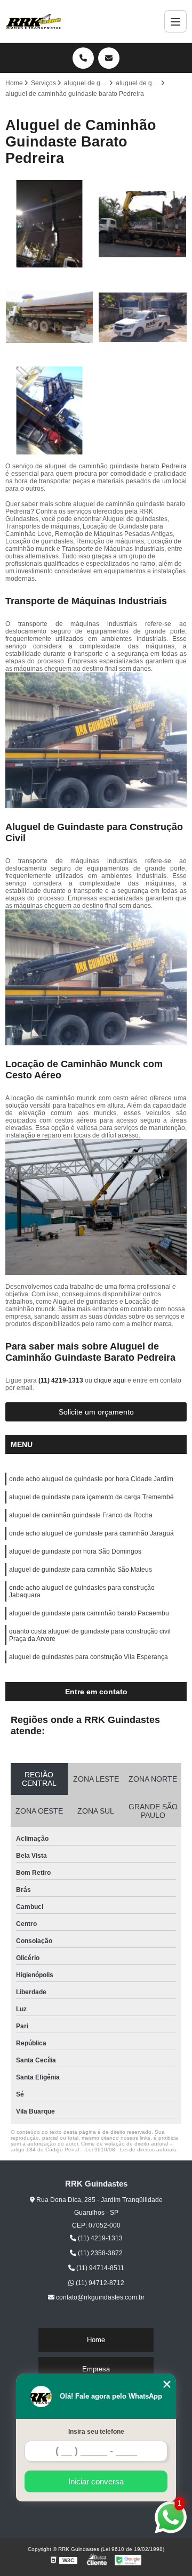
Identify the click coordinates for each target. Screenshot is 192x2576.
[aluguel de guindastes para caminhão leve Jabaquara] (49, 411)
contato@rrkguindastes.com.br (99, 2297)
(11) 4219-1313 (62, 1380)
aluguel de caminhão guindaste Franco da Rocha (81, 1515)
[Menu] (175, 21)
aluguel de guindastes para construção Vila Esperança (89, 1657)
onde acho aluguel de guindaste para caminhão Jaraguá (91, 1533)
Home (96, 2340)
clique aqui (110, 1380)
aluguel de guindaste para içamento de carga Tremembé (91, 1497)
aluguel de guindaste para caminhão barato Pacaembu (89, 1613)
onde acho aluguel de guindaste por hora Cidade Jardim (91, 1479)
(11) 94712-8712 (99, 2283)
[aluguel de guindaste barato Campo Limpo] (49, 224)
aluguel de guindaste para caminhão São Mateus (81, 1570)
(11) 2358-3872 (99, 2253)
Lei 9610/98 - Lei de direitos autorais (131, 2150)
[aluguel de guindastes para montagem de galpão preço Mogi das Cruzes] (143, 317)
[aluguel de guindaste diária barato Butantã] (143, 224)
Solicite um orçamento (96, 1412)
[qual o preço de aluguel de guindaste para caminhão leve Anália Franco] (49, 317)
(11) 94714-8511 (99, 2268)
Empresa (96, 2369)
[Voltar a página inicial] (34, 21)
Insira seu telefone (96, 2432)
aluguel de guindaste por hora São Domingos (75, 1551)
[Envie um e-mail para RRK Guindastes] (109, 58)
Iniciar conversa (96, 2481)
